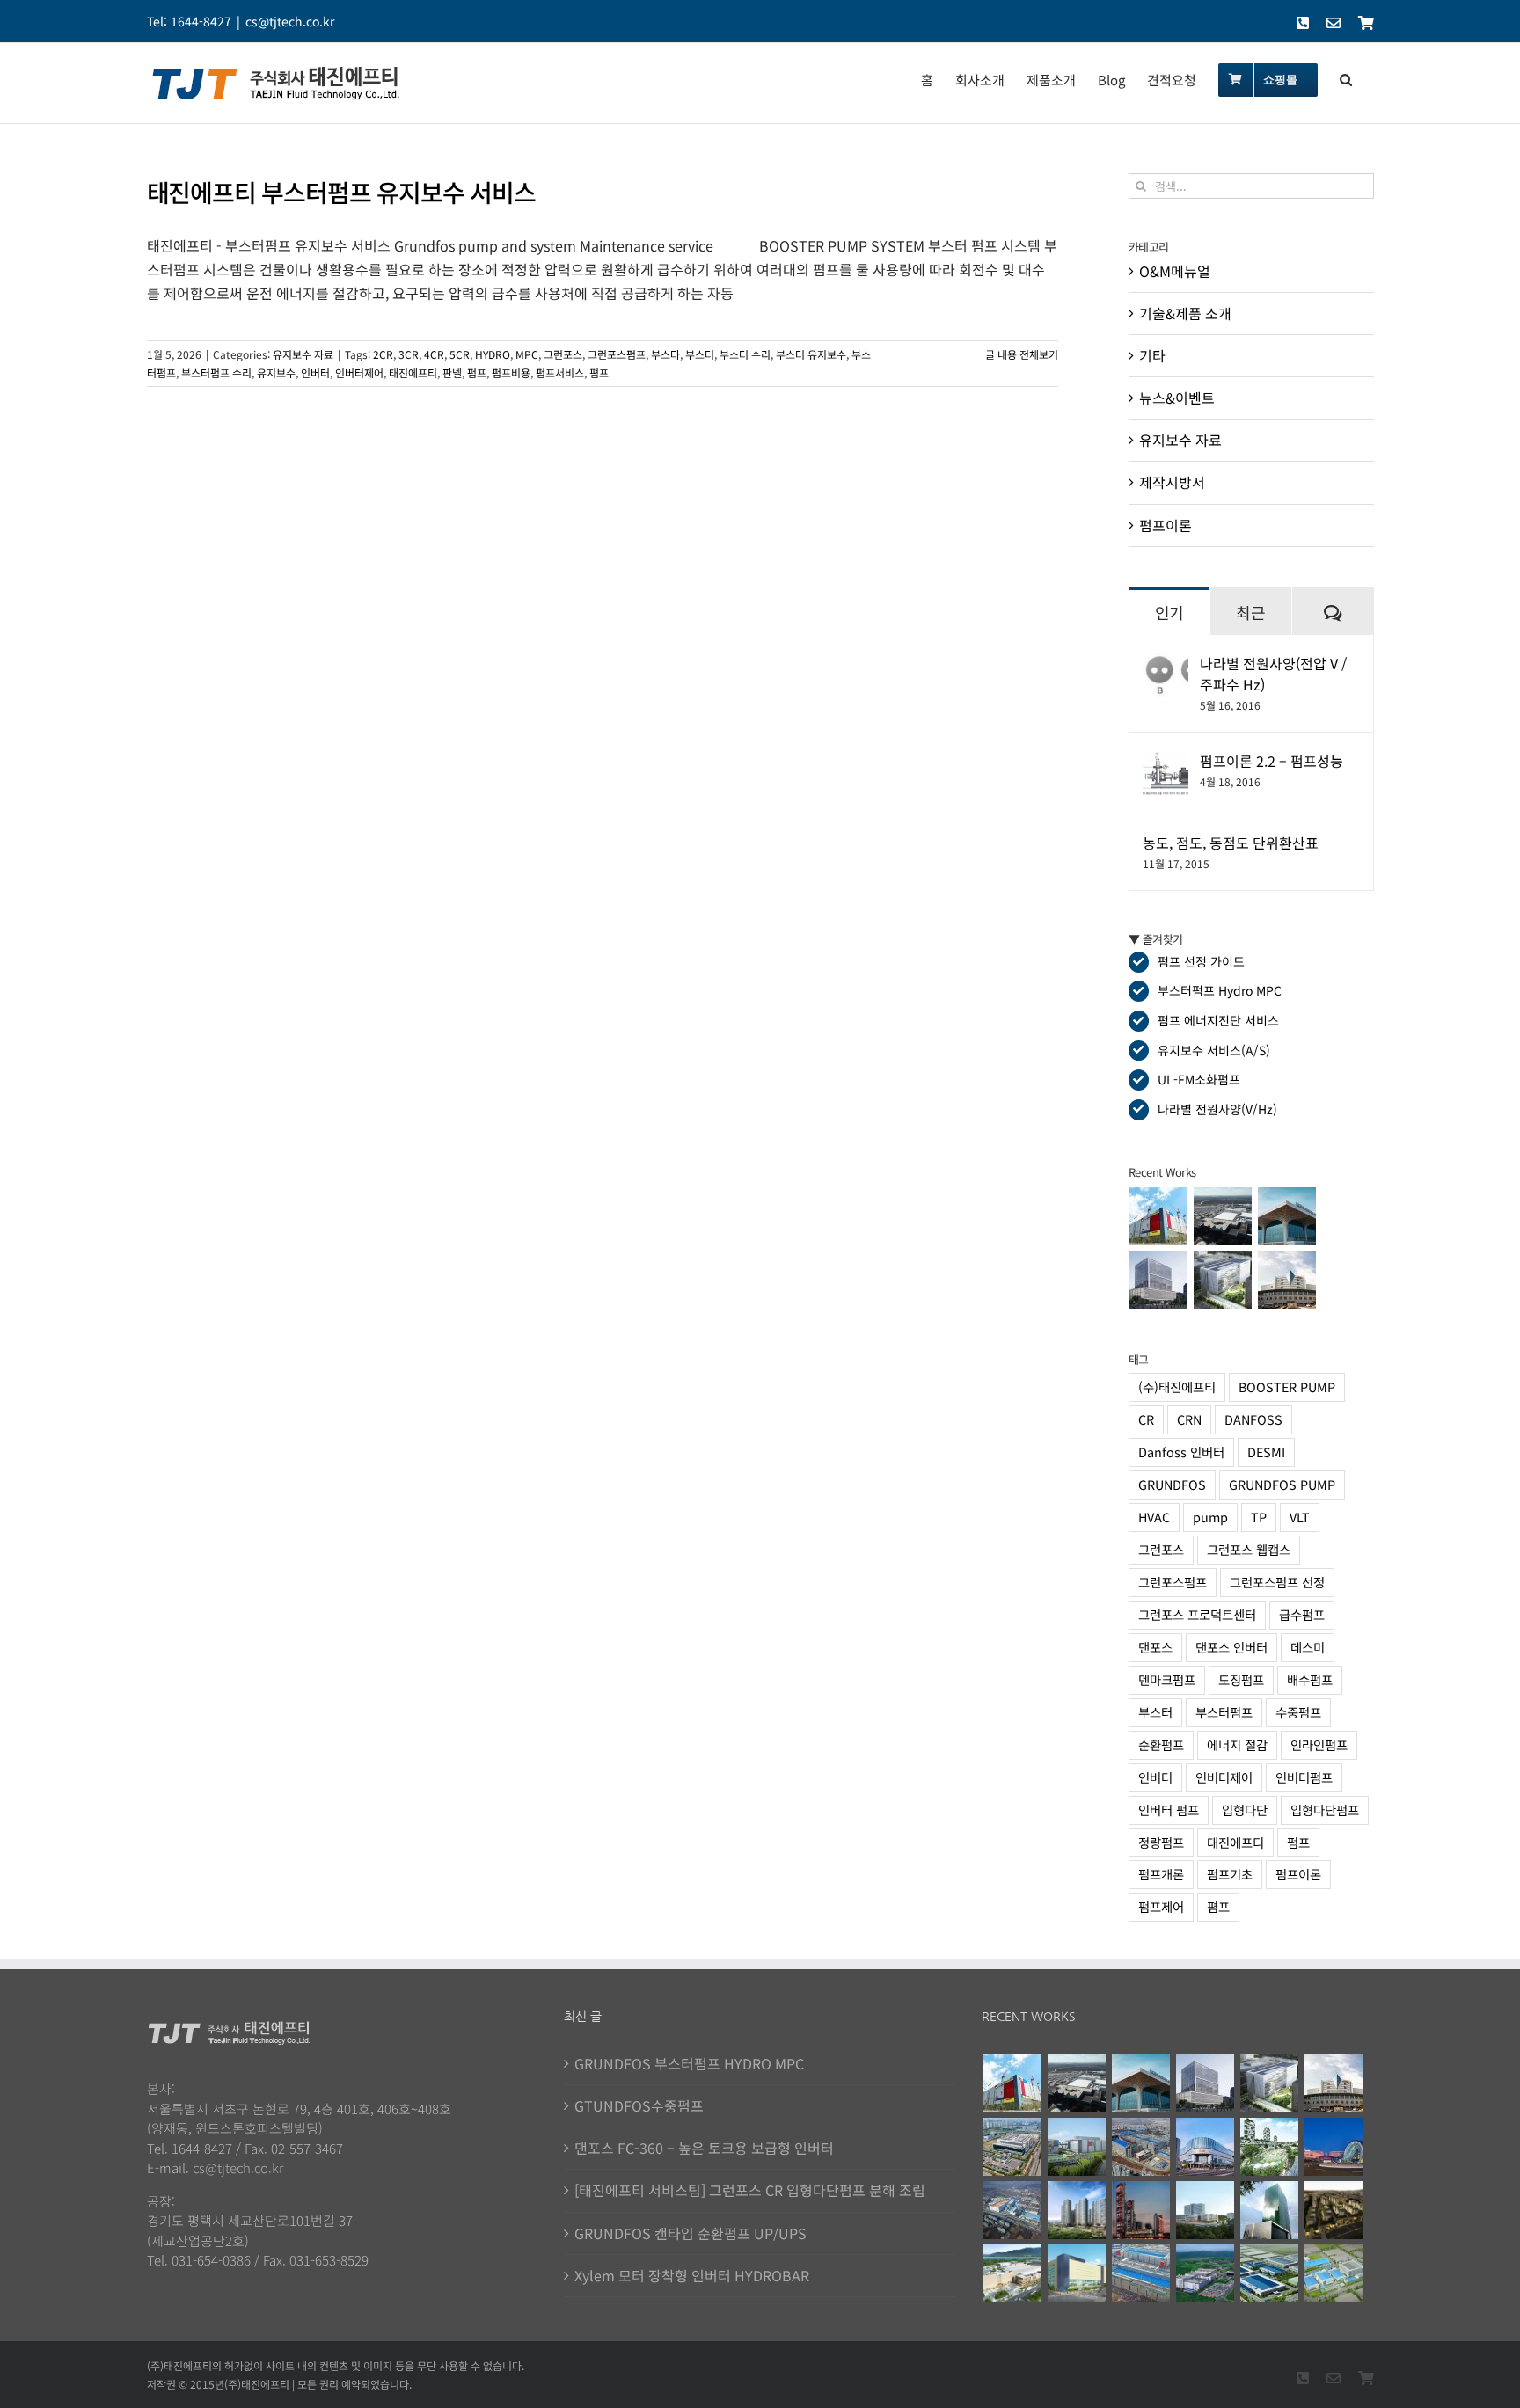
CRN (1189, 1419)
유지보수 (276, 372)
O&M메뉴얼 (1175, 271)
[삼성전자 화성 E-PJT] (1076, 2147)
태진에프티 (413, 372)
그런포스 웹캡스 (1249, 1549)
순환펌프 (1161, 1744)
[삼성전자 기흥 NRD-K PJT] (1140, 2147)
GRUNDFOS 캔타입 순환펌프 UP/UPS (691, 2233)
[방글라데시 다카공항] (1287, 1216)
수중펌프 (1298, 1712)
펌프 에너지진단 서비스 (1218, 1020)
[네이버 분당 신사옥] (1269, 2210)
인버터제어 (359, 372)
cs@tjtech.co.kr (290, 21)
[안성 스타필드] (1012, 2273)
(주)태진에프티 (1177, 1386)
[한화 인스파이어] (1333, 2147)
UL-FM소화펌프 (1199, 1079)
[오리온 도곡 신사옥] (1159, 1280)
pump (1210, 1517)
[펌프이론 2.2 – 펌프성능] (1166, 762)
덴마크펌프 (1167, 1679)
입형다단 (1245, 1810)
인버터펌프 (1304, 1777)
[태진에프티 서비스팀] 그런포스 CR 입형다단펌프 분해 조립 (750, 2190)
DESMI (1266, 1452)
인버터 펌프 (1169, 1810)
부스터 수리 (745, 354)
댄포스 (1155, 1647)
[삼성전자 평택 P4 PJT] (1159, 1216)
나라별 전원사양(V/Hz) (1217, 1109)
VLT (1300, 1517)
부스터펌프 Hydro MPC (1220, 990)
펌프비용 (511, 372)
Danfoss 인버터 (1181, 1452)
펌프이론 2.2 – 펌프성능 (1272, 761)
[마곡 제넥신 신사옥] (1223, 1280)
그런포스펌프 (617, 354)
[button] (1346, 78)
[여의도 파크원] (1140, 2210)
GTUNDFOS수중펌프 (639, 2105)
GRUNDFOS (1172, 1484)
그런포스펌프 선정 (1277, 1582)
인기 (1169, 612)
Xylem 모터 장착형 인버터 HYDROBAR (692, 2275)
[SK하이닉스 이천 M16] (1012, 2210)
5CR (460, 354)
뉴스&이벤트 (1177, 398)
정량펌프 (1161, 1842)
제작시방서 (1172, 482)
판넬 (452, 372)
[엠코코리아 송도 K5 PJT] (1012, 2147)
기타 (1152, 355)
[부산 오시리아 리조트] (1269, 2147)
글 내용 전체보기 (1022, 354)
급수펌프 (1302, 1614)
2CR (383, 354)
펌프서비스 (560, 372)
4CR (434, 354)
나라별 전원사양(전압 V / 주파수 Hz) (1273, 674)
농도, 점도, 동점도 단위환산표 (1231, 843)
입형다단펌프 (1325, 1810)
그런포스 (563, 354)
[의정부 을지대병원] (1205, 2210)
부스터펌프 (1224, 1712)
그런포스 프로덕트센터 (1197, 1614)
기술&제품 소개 (1185, 313)
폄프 (599, 372)
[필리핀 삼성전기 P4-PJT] (1333, 2273)
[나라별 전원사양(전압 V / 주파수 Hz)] (1166, 664)
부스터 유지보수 (811, 354)
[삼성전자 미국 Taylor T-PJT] (1223, 1216)
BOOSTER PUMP (1287, 1386)
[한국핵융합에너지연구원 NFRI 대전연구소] (1287, 1280)
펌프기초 (1230, 1874)
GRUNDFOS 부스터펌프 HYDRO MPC (689, 2063)
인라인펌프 (1319, 1744)
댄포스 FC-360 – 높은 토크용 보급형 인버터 (704, 2148)
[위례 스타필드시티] (1076, 2273)
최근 (1250, 612)
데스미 (1308, 1647)
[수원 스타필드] (1205, 2147)
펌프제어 (1161, 1906)
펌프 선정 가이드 (1201, 961)
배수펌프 (1310, 1679)
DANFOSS (1253, 1419)
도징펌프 (1241, 1679)
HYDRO (493, 354)
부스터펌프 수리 (216, 372)
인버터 (315, 372)
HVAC (1154, 1517)
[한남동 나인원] (1333, 2210)
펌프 (477, 372)
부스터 (700, 354)
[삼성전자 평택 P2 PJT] (1140, 2273)
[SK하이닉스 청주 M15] (1205, 2273)
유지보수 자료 (303, 354)
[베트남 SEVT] (1269, 2273)
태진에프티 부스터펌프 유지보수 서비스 (341, 192)
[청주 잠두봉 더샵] (1076, 2210)
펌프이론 (1166, 525)
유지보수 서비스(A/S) (1214, 1050)
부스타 (665, 354)
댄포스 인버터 (1231, 1647)
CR (1146, 1419)
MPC (527, 354)
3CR (409, 354)
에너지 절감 (1237, 1744)
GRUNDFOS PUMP (1282, 1484)
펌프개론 (1161, 1874)
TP (1259, 1517)
